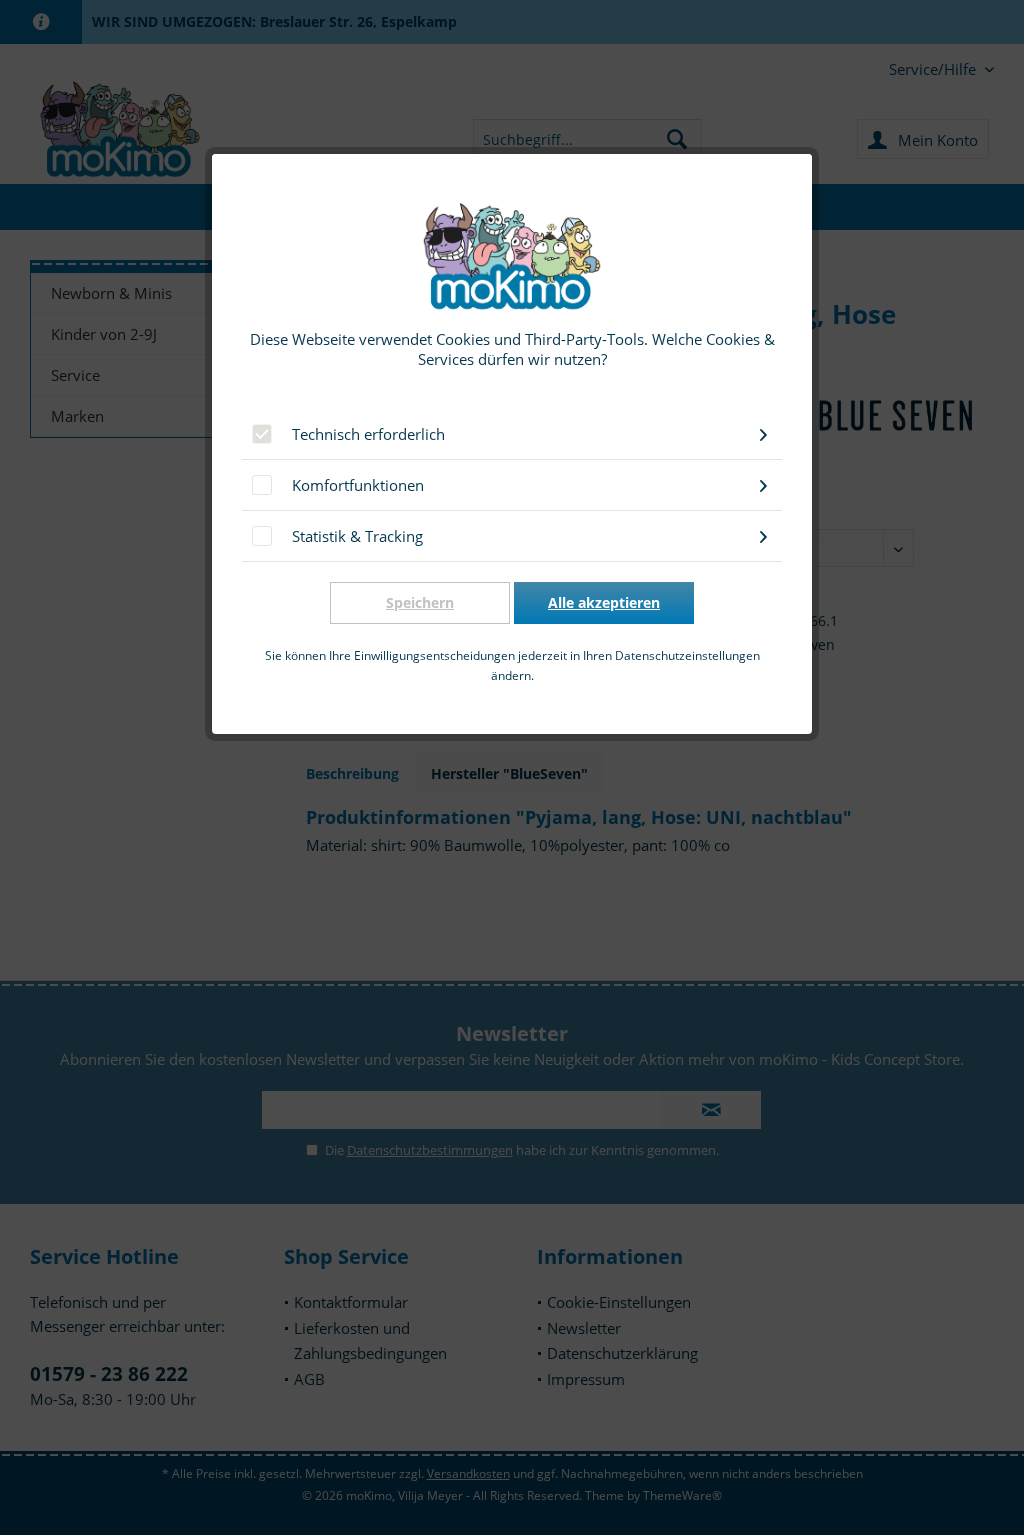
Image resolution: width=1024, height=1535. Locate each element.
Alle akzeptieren (604, 602)
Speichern (420, 602)
